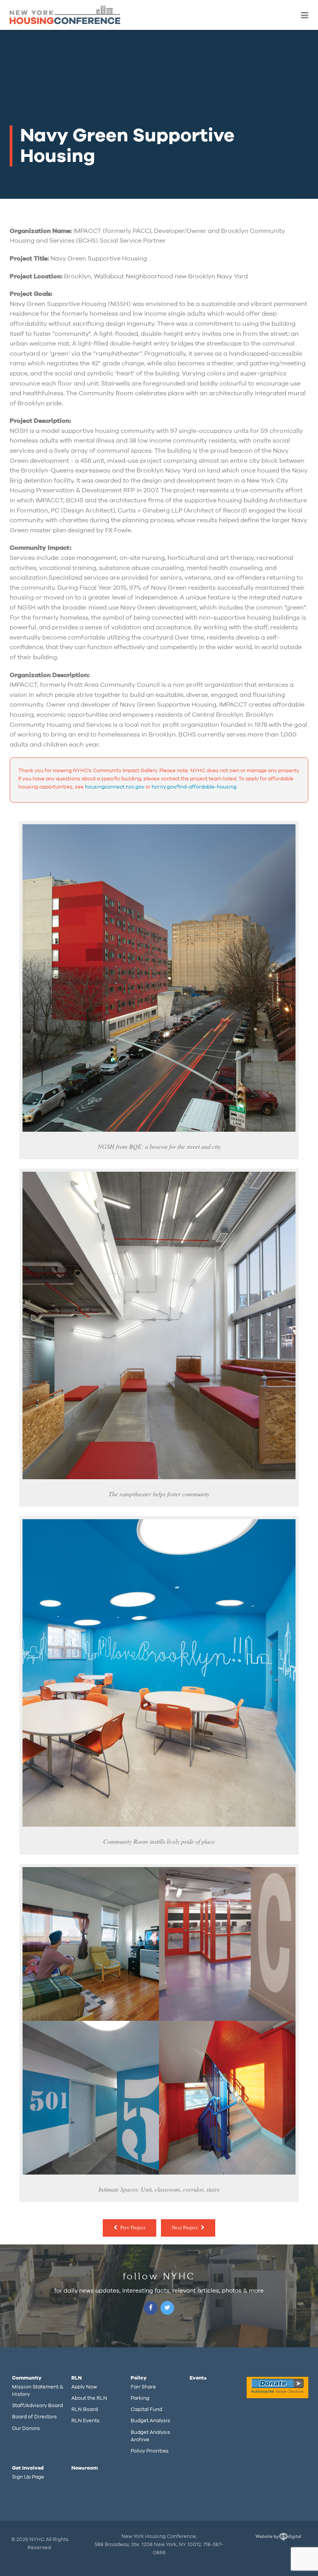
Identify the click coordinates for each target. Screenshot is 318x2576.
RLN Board (85, 2409)
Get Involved (28, 2468)
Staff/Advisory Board (37, 2406)
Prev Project (133, 2228)
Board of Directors (35, 2417)
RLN (77, 2378)
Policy (139, 2378)
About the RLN (89, 2398)
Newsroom (85, 2468)
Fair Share (143, 2387)
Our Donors (26, 2428)
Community (27, 2378)
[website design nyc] (278, 2539)
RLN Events (86, 2421)
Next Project (185, 2228)
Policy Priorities (150, 2451)
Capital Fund (146, 2409)
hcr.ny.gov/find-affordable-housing (194, 787)
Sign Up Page (28, 2477)
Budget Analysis (150, 2421)
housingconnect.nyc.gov (115, 787)
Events (198, 2378)
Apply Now (84, 2387)
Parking (140, 2398)
